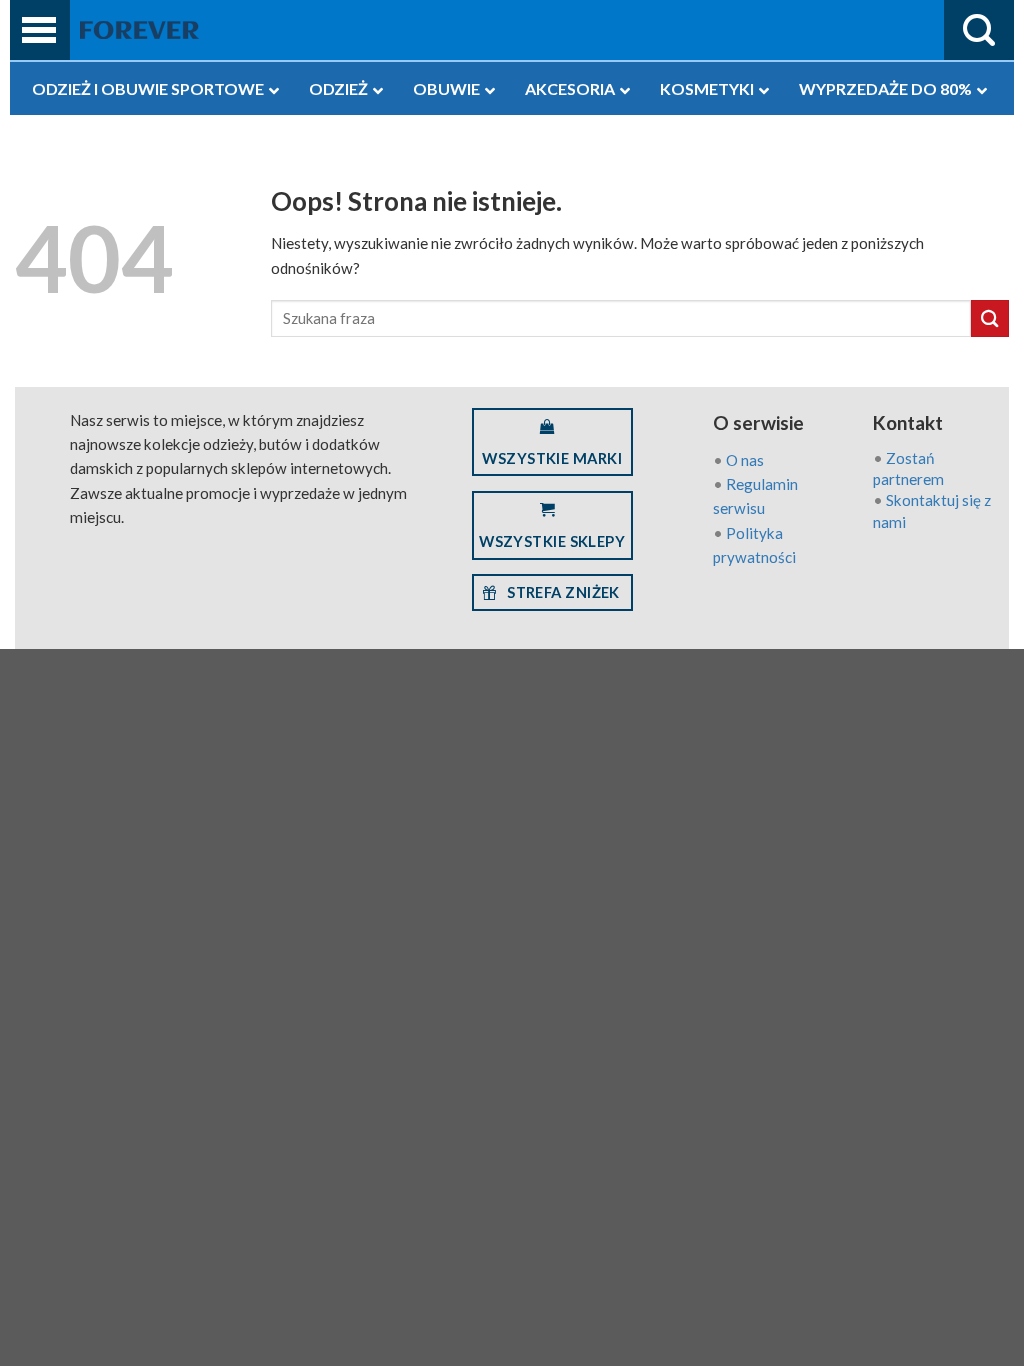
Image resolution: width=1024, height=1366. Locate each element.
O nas (745, 460)
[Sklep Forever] (139, 30)
